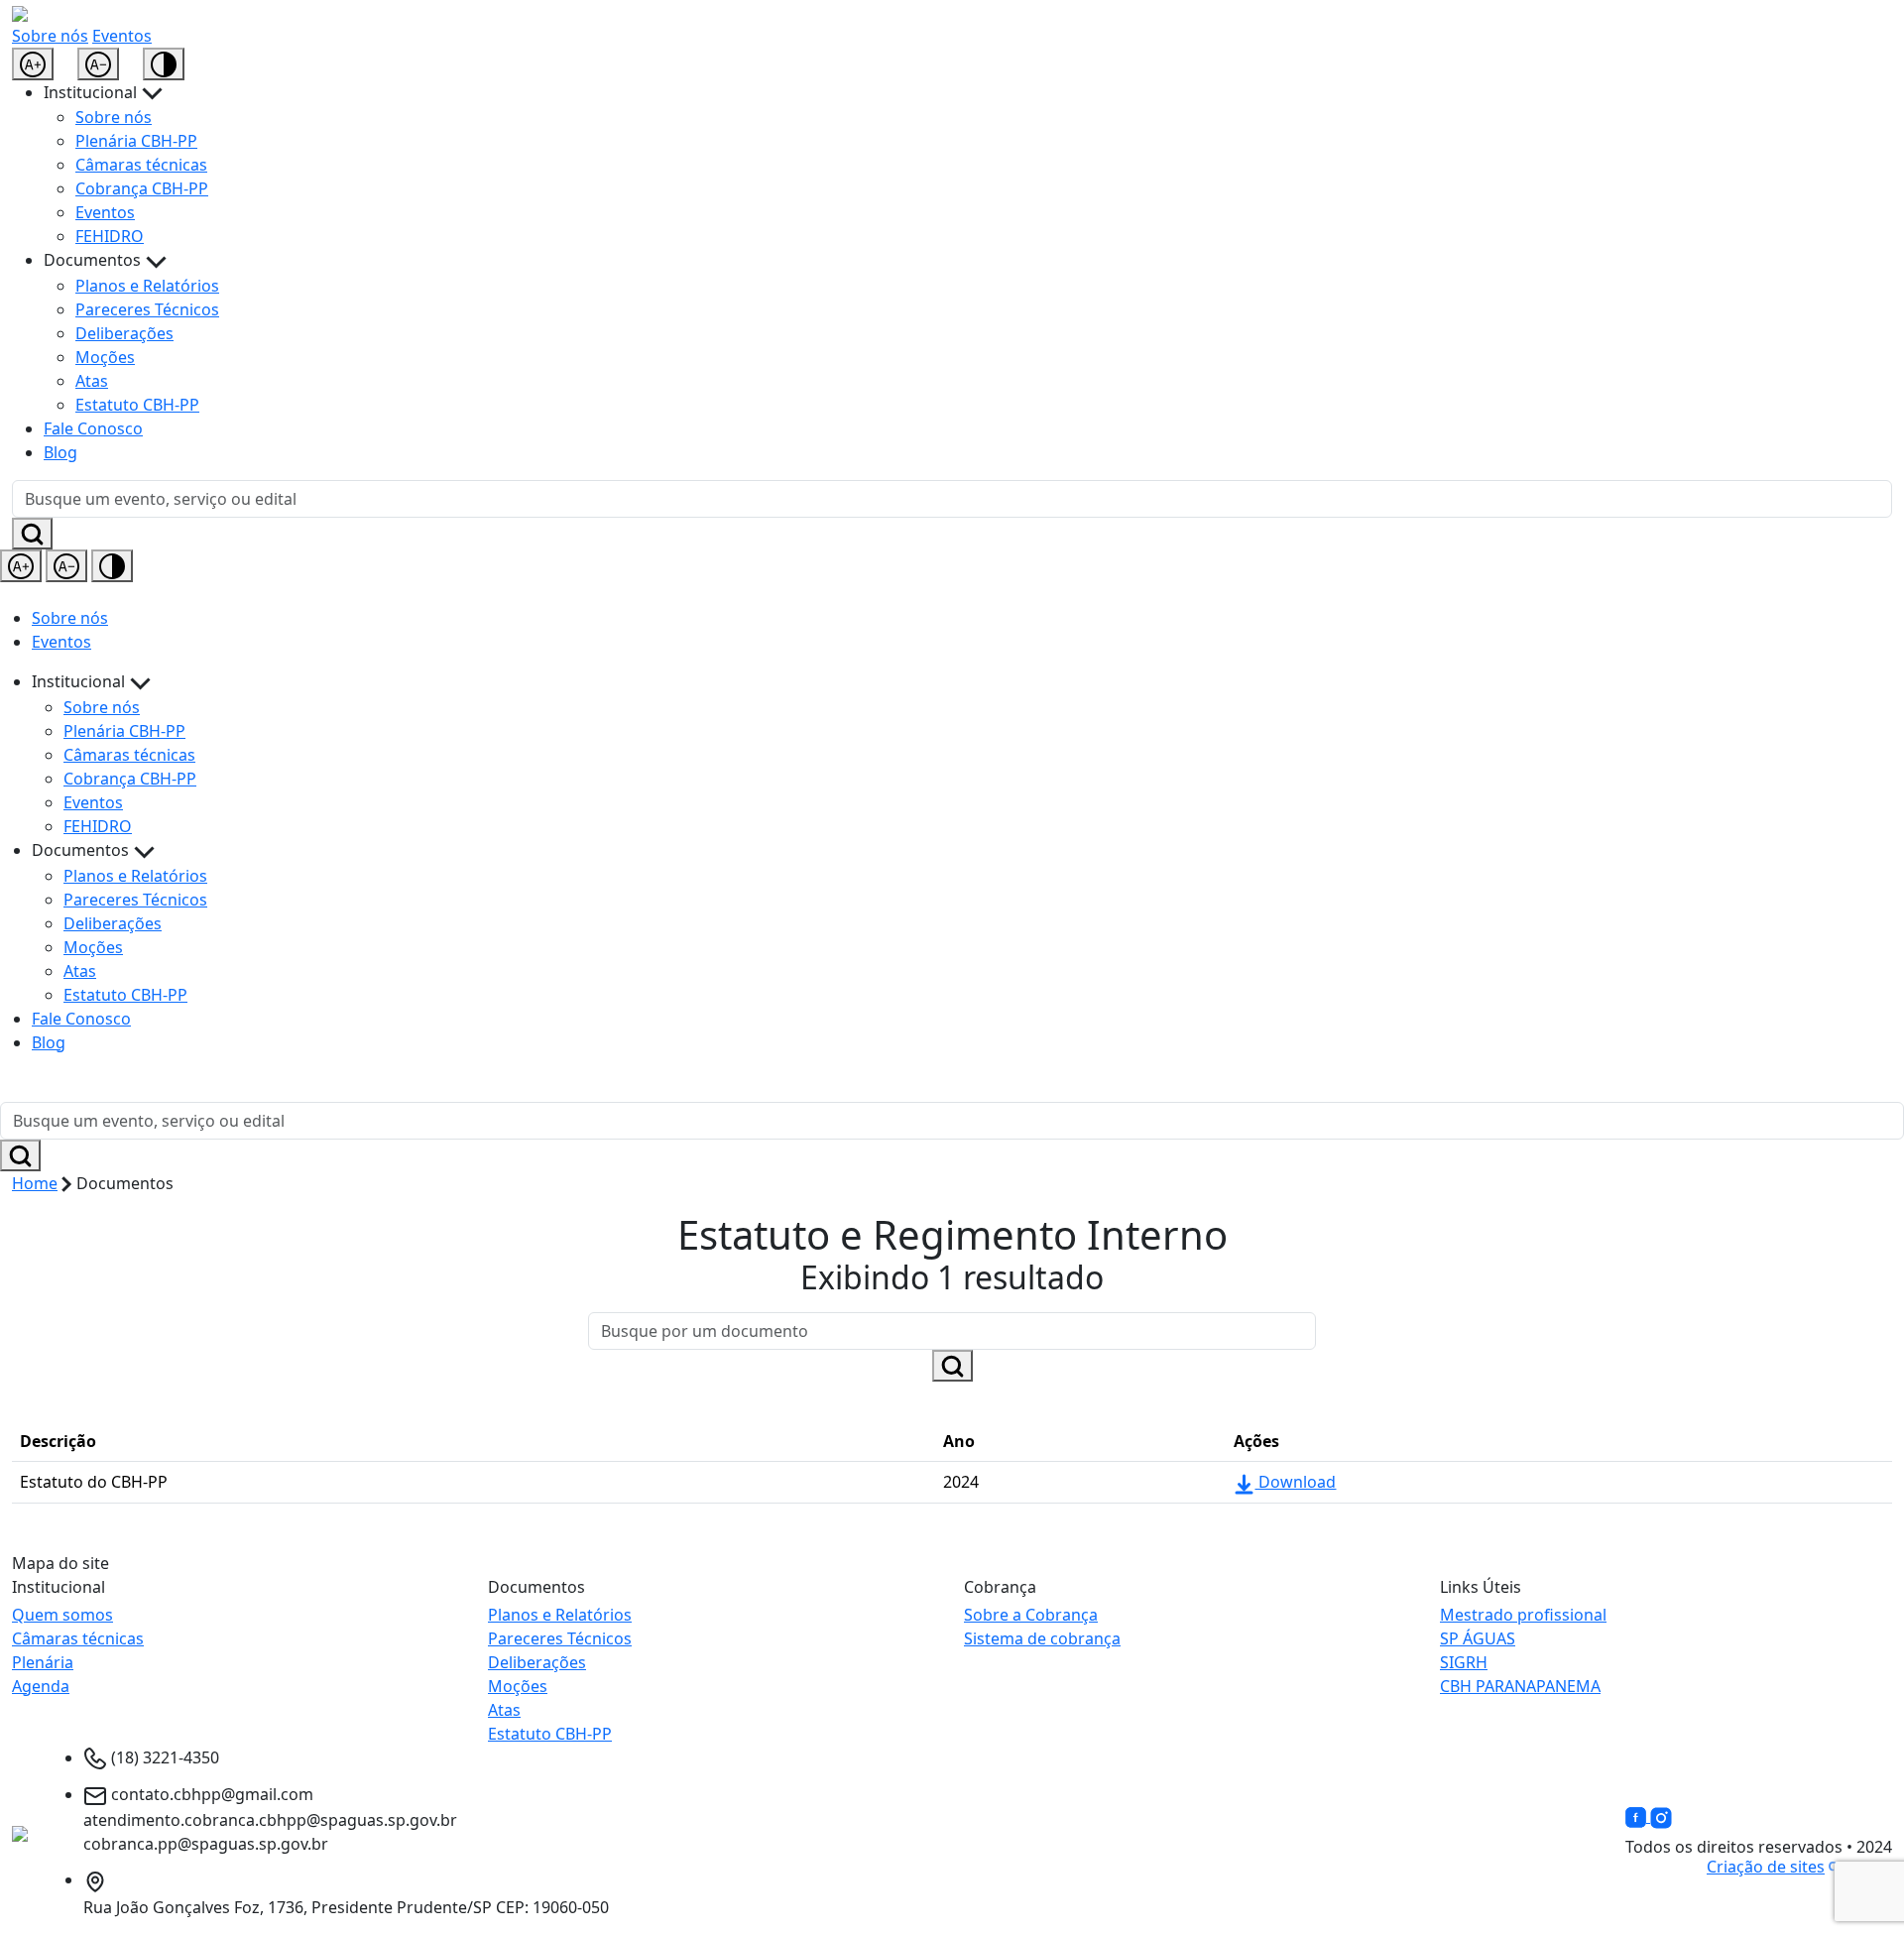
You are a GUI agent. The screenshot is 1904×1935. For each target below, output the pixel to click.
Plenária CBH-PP (136, 141)
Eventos (122, 36)
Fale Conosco (93, 428)
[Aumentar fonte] (33, 64)
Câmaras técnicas (141, 165)
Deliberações (124, 333)
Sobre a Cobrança (1031, 1615)
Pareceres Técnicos (147, 309)
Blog (60, 452)
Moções (105, 357)
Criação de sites (1766, 1867)
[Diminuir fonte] (98, 64)
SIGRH (1464, 1662)
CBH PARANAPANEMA (1520, 1686)
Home (35, 1183)
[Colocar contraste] (164, 64)
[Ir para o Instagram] (1661, 1816)
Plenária (43, 1662)
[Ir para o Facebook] (1638, 1816)
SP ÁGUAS (1478, 1638)
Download (1295, 1482)
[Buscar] (32, 534)
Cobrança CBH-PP (142, 188)
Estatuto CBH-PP (137, 405)
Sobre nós (50, 36)
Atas (92, 381)
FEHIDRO (110, 236)
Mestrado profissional (1523, 1615)
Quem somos (62, 1615)
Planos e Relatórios (147, 286)
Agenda (41, 1686)
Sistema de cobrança (1042, 1638)
